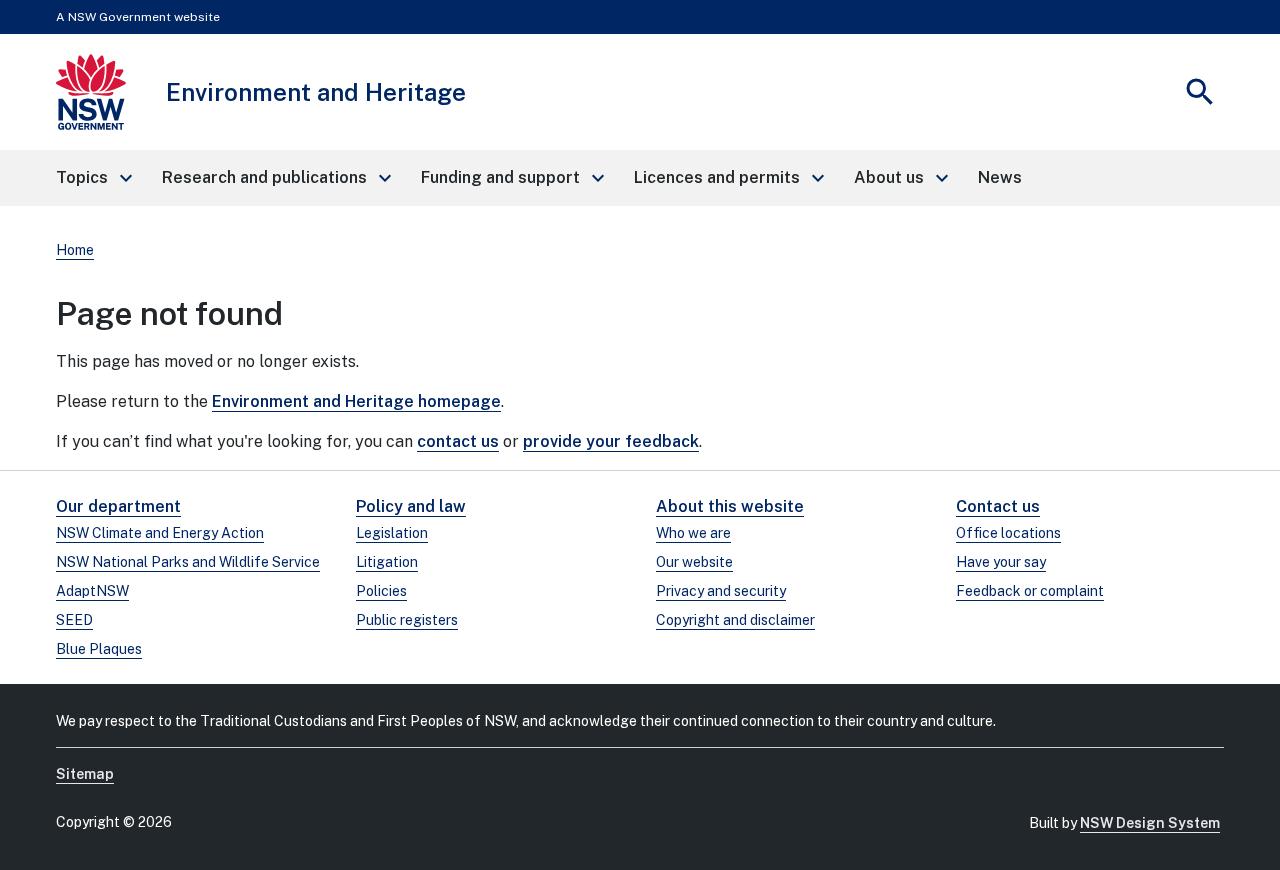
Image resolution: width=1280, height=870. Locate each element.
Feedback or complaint (1030, 591)
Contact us (998, 506)
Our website (694, 562)
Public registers (407, 620)
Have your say (1001, 562)
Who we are (693, 533)
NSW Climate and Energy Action (160, 533)
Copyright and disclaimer (735, 620)
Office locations (1008, 533)
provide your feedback (611, 441)
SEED (74, 620)
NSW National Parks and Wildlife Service (188, 562)
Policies (381, 591)
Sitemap (85, 774)
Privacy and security (721, 591)
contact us (458, 441)
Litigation (387, 562)
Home (75, 250)
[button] (93, 178)
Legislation (392, 533)
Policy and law (411, 506)
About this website (730, 506)
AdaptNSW (92, 591)
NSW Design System (1150, 823)
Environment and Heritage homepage (356, 401)
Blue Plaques (99, 649)
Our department (118, 506)
